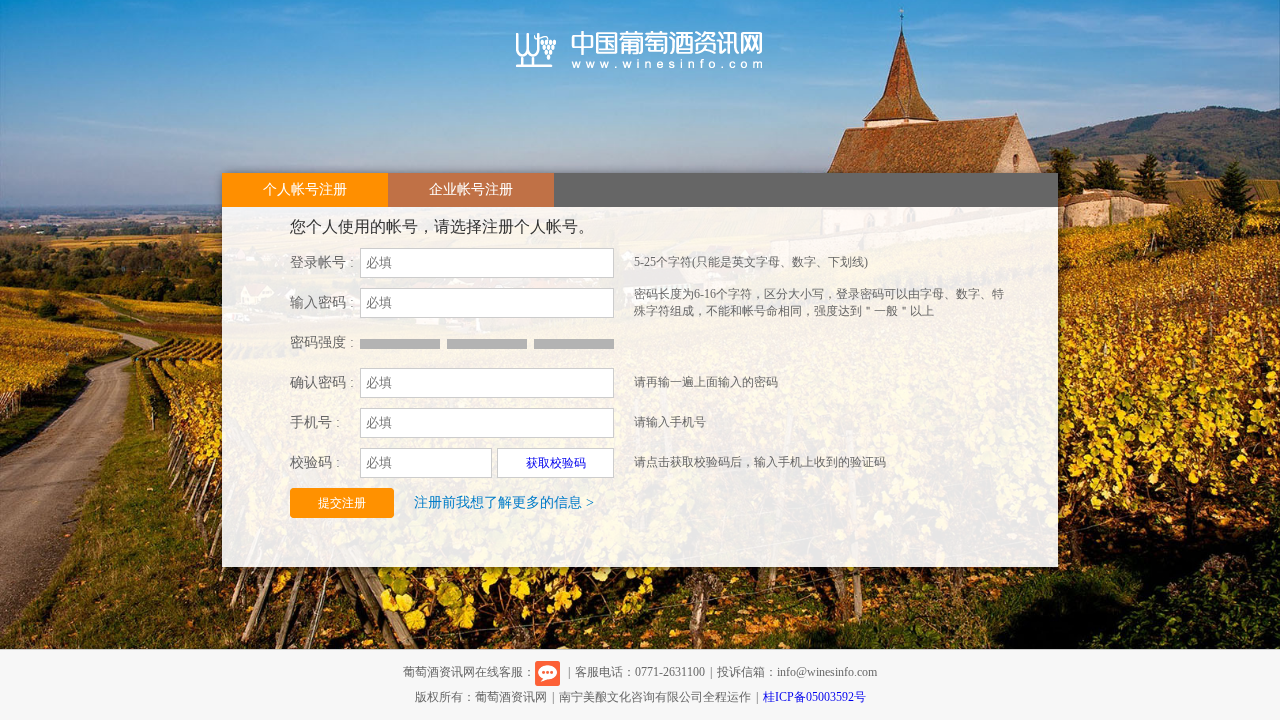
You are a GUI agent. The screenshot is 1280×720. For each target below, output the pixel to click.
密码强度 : (322, 342)
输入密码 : (322, 302)
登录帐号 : (322, 262)
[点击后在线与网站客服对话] (547, 672)
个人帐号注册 (305, 189)
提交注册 (342, 503)
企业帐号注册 (471, 189)
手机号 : (315, 422)
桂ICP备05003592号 (814, 697)
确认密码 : (322, 382)
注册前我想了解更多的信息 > (504, 502)
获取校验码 (556, 463)
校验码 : (315, 462)
